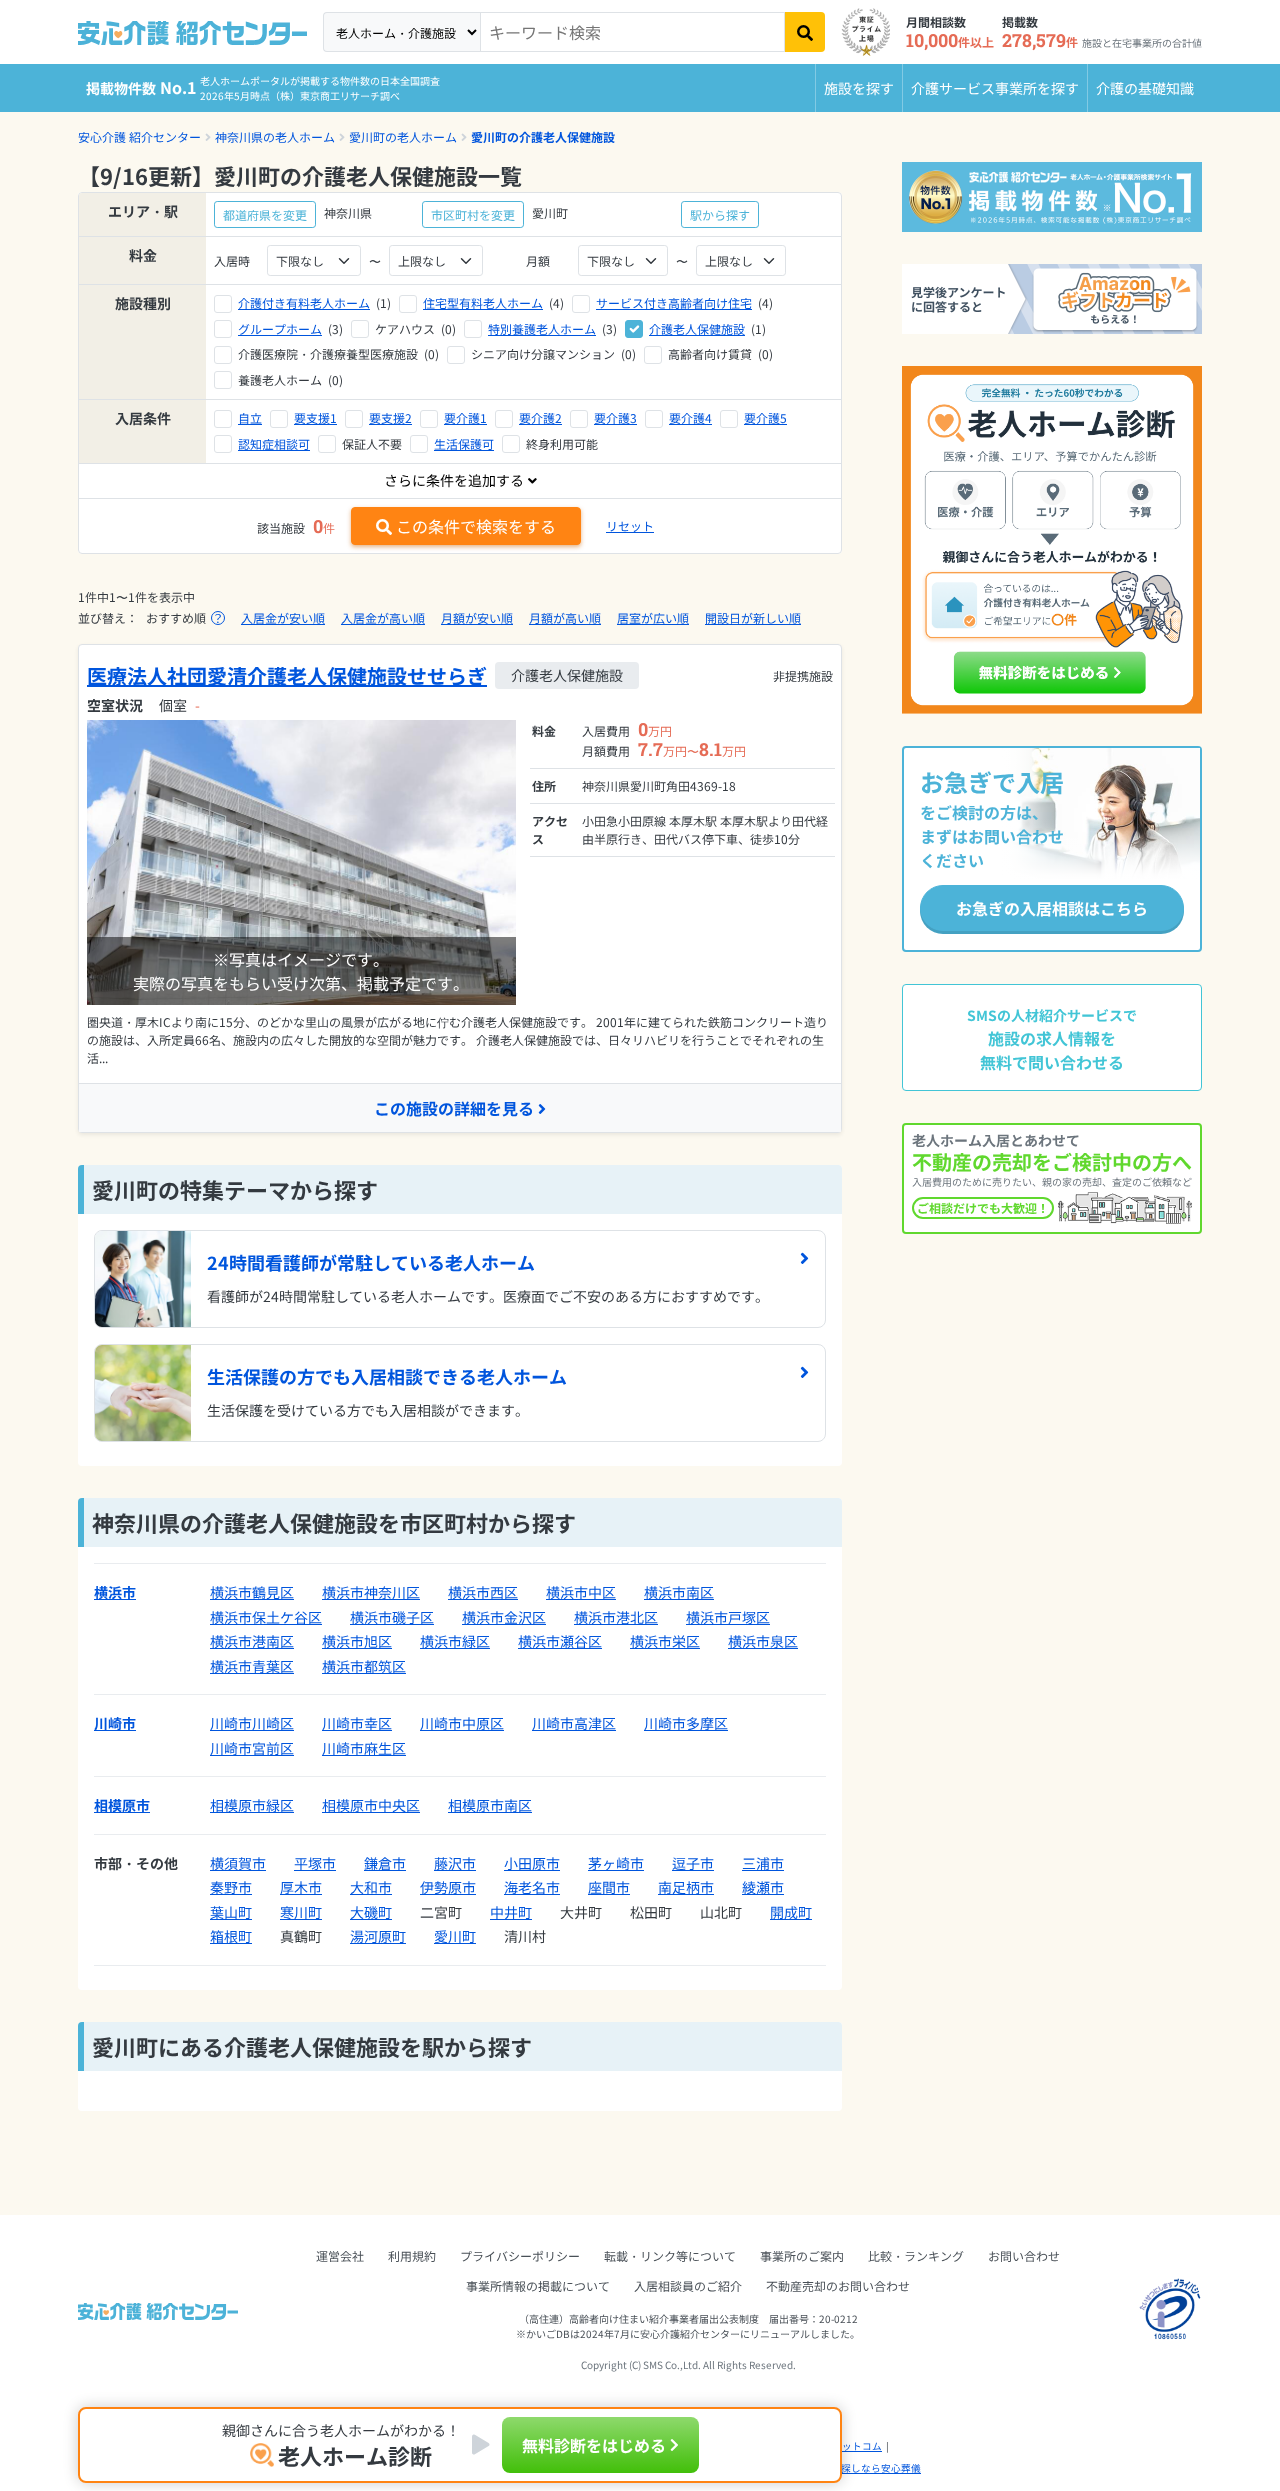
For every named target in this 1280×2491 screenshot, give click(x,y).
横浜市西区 (483, 1592)
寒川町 (301, 1912)
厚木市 (301, 1887)
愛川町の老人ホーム (403, 136)
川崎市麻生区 (364, 1748)
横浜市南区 (679, 1592)
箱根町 (231, 1936)
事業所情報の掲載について (538, 2285)
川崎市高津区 (574, 1723)
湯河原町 (378, 1936)
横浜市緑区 (455, 1641)
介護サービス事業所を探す (995, 88)
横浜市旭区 (357, 1641)
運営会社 (340, 2255)
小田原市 (532, 1863)
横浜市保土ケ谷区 (266, 1617)
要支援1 (315, 417)
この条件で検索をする (476, 526)
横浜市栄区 (665, 1641)
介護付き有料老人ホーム (304, 302)
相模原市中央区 (371, 1805)
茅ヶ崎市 (616, 1863)
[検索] (805, 32)
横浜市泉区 (763, 1641)
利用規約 (412, 2255)
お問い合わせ (1024, 2255)
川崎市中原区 (462, 1723)
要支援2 (390, 417)
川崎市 (115, 1723)
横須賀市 (238, 1863)
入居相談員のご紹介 (688, 2285)
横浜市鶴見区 (252, 1592)
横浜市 (115, 1592)
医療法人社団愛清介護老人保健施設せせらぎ (287, 675)
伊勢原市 (448, 1887)
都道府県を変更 (265, 214)
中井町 (511, 1912)
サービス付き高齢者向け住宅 (674, 302)
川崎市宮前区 (252, 1748)
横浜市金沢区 (504, 1617)
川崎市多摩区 (686, 1723)
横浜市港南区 (252, 1641)
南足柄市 (686, 1887)
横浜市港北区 (616, 1617)
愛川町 (455, 1936)
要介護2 (540, 417)
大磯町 (371, 1912)
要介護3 (615, 417)
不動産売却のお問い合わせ (838, 2285)
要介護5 (765, 417)
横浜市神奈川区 (371, 1592)
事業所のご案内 (802, 2255)
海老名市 (532, 1887)
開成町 (791, 1912)
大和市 (371, 1887)
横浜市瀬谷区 (560, 1641)
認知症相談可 (274, 443)
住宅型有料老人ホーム (483, 302)
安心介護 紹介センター (139, 136)
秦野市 (231, 1887)
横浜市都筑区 (364, 1666)
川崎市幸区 (357, 1723)
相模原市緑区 (252, 1805)
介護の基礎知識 (1145, 88)
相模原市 (122, 1805)
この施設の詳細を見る (454, 1108)
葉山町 (231, 1912)
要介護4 (690, 417)
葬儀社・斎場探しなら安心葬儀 (851, 2468)
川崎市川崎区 (252, 1723)
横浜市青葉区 (252, 1666)
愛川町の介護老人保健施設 (543, 136)
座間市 (609, 1887)
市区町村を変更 (473, 214)
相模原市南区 (490, 1805)
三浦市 (763, 1863)
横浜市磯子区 (392, 1617)
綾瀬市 (763, 1887)
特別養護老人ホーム (542, 328)
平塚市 (315, 1863)
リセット (630, 525)
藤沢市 (455, 1863)
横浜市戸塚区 (728, 1617)
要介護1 (465, 417)
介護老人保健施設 (697, 328)
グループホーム (280, 328)
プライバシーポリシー (520, 2255)
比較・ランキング (916, 2255)
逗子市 (693, 1863)
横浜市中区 (581, 1592)
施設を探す (859, 88)
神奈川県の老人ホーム (275, 136)
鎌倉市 (385, 1863)
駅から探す (720, 214)
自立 (250, 417)
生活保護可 (464, 443)
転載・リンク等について (670, 2255)
